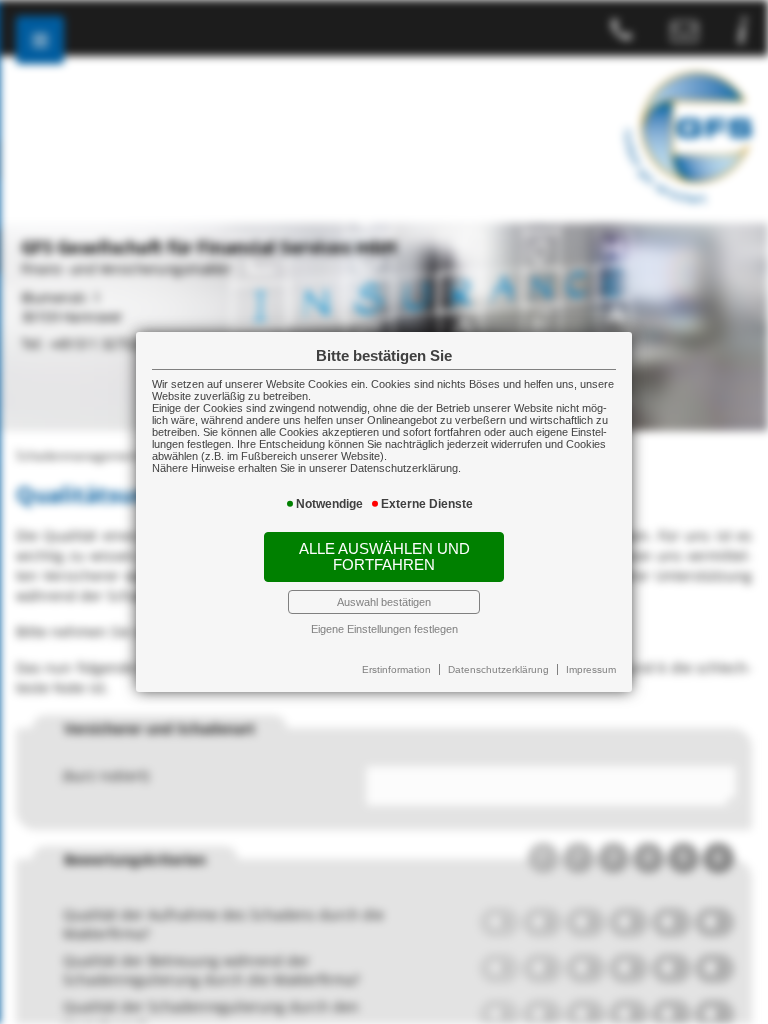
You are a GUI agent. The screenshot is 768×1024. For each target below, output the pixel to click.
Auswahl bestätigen (384, 602)
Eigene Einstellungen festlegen (384, 629)
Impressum (591, 669)
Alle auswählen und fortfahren (384, 557)
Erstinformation (396, 669)
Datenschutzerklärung (498, 669)
